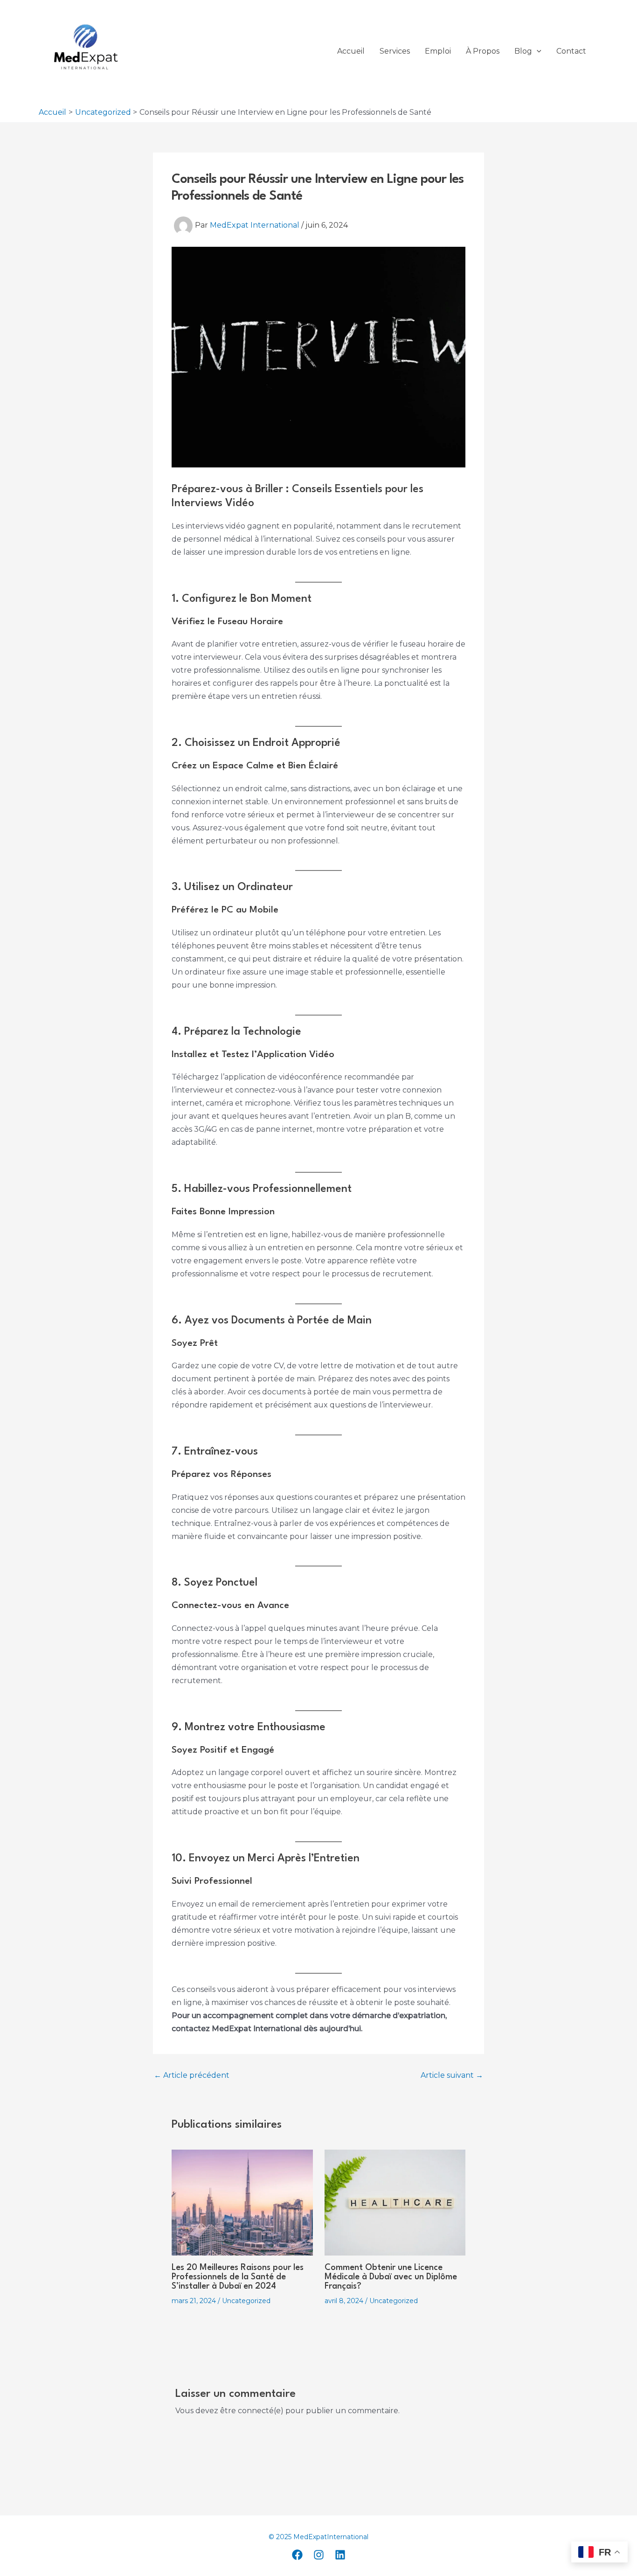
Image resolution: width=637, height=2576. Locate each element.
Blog (523, 51)
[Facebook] (297, 2555)
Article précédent (192, 2075)
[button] (537, 51)
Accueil (351, 51)
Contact (571, 51)
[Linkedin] (340, 2555)
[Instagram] (319, 2555)
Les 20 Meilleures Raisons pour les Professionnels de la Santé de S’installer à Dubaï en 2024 (238, 2277)
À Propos (483, 51)
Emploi (438, 51)
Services (395, 51)
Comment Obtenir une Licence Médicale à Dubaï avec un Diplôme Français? (391, 2277)
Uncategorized (246, 2301)
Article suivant (452, 2075)
